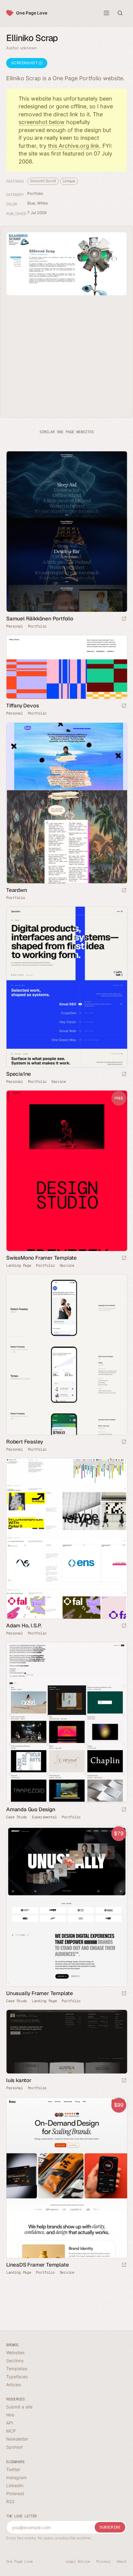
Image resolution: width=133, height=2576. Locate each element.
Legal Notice (78, 2562)
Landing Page (19, 1265)
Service (59, 1082)
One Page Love (32, 13)
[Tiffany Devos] (66, 667)
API (10, 2423)
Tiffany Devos (22, 706)
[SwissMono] (66, 1171)
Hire (10, 2415)
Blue (31, 203)
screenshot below (42, 122)
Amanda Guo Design (31, 1809)
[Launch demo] (124, 1258)
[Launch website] (124, 619)
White (42, 203)
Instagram (16, 2477)
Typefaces (17, 2377)
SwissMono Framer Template (41, 1258)
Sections (15, 2361)
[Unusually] (66, 1906)
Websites (15, 2352)
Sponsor (15, 2447)
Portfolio (35, 194)
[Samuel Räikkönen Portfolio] (66, 532)
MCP (11, 2431)
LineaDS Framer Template (37, 2265)
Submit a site (19, 2407)
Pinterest (15, 2493)
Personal (15, 626)
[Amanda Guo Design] (66, 1722)
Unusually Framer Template (40, 1993)
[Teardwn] (66, 803)
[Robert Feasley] (66, 1355)
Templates (17, 2369)
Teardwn (17, 890)
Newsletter (17, 2439)
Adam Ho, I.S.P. (24, 1626)
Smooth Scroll (43, 181)
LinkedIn (15, 2485)
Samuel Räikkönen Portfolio (40, 619)
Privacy (103, 2562)
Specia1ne (19, 1074)
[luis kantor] (66, 2042)
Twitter (13, 2469)
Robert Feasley (25, 1442)
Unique (69, 181)
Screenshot (25, 63)
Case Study (17, 1817)
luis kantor (19, 2080)
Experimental (44, 1817)
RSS (10, 2501)
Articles (14, 2385)
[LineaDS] (66, 2178)
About (122, 2562)
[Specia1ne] (66, 987)
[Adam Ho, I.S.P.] (66, 1539)
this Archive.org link (74, 146)
